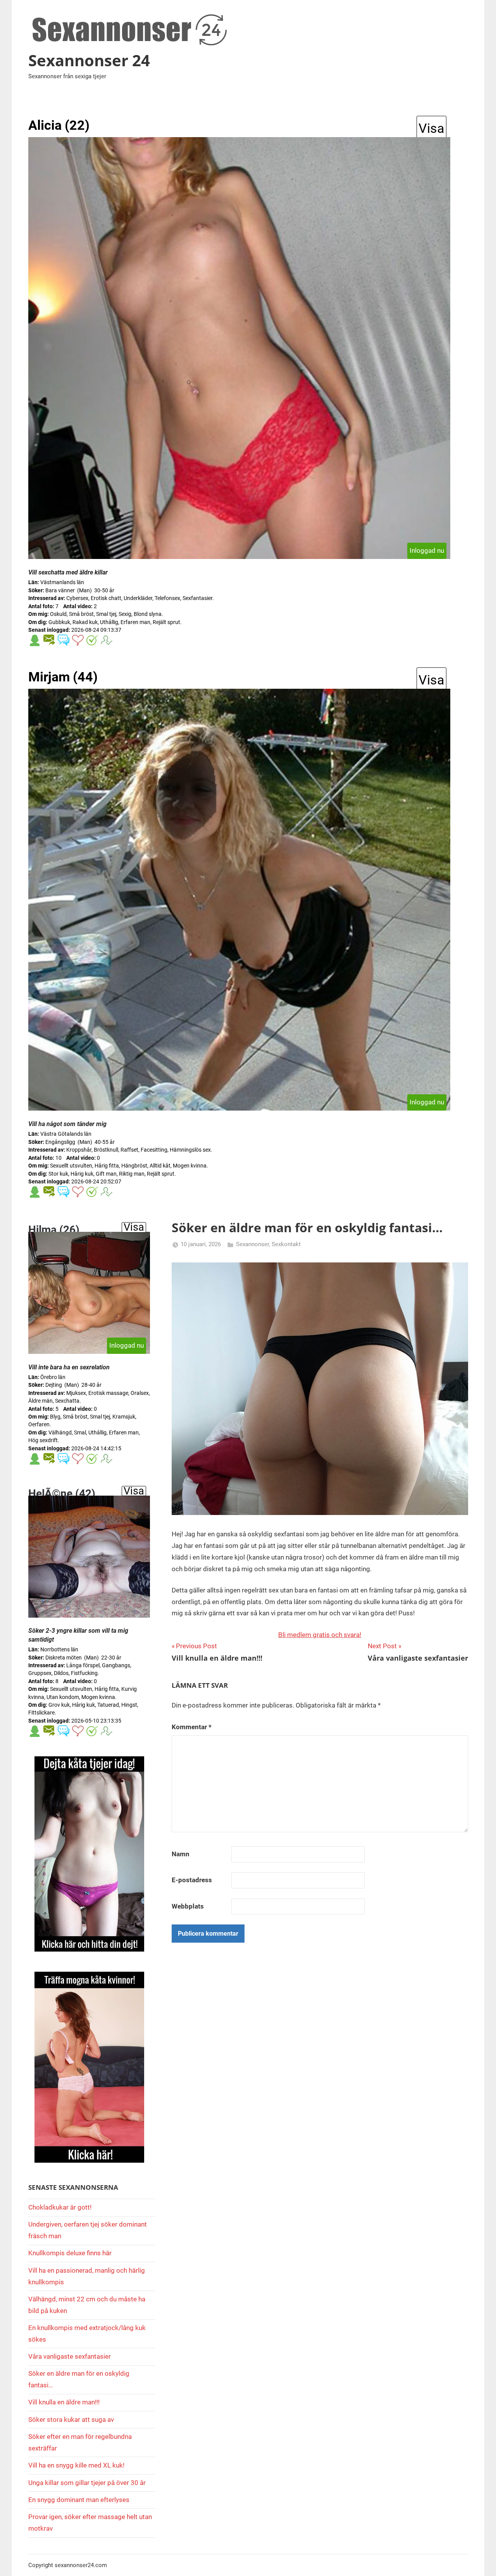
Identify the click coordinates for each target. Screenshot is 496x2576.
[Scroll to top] (481, 2561)
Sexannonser (252, 1244)
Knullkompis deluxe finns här (70, 2253)
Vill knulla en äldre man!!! (64, 2402)
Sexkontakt (286, 1244)
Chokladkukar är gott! (60, 2207)
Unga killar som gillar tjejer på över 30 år (87, 2483)
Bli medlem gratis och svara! (320, 1635)
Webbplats (188, 1906)
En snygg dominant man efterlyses (79, 2500)
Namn (181, 1854)
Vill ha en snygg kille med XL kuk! (76, 2465)
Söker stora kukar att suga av (71, 2420)
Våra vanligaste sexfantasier (70, 2356)
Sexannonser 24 (89, 60)
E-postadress (192, 1880)
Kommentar (192, 1727)
